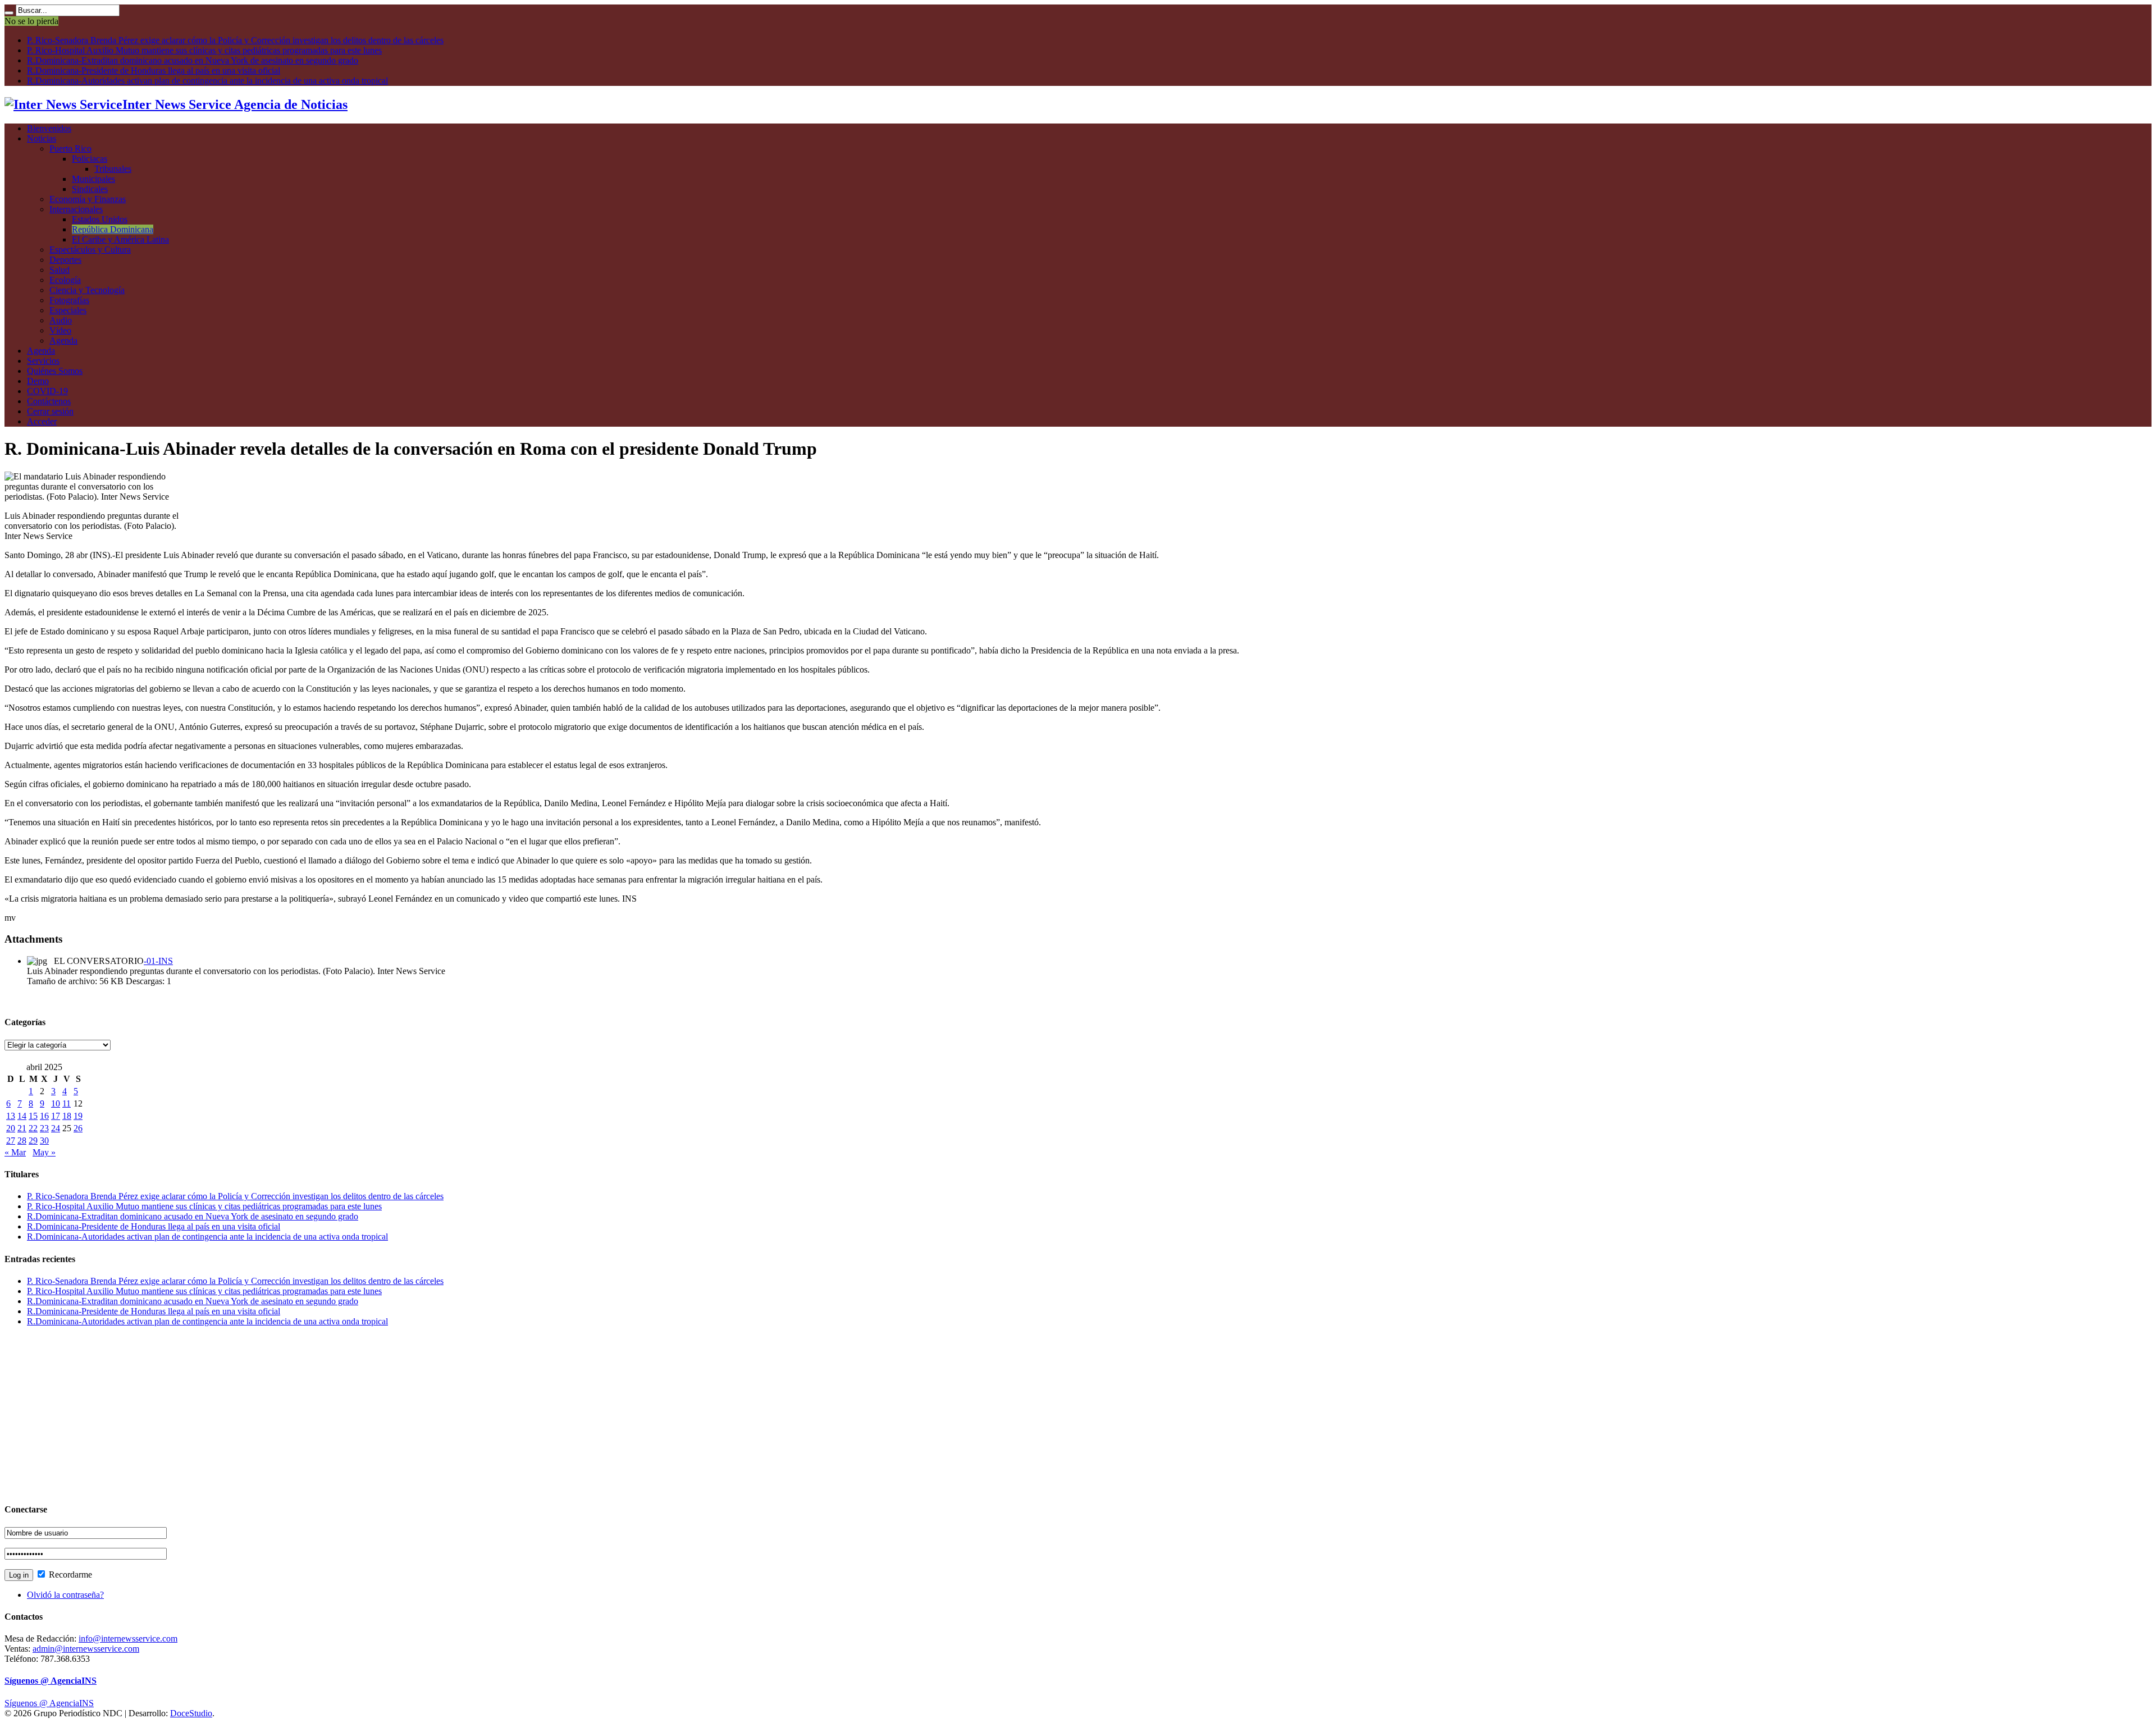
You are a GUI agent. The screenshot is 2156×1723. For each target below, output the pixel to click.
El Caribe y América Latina (120, 239)
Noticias (42, 138)
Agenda (63, 341)
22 (33, 1128)
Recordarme (69, 1575)
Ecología (65, 280)
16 (44, 1116)
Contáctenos (49, 401)
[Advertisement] (341, 1414)
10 (56, 1103)
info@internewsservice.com (128, 1639)
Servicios (43, 361)
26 (78, 1128)
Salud (60, 270)
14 (22, 1116)
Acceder (42, 421)
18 (67, 1116)
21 (22, 1128)
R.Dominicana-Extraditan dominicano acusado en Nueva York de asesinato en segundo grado (193, 60)
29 (33, 1141)
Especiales (68, 310)
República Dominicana (113, 229)
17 (56, 1116)
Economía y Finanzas (88, 199)
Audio (61, 320)
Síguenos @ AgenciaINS (51, 1681)
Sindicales (90, 189)
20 (11, 1128)
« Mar (15, 1152)
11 (67, 1103)
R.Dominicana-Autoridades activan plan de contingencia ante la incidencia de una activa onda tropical (207, 81)
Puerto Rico (70, 148)
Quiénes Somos (55, 371)
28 (22, 1141)
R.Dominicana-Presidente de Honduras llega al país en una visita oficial (154, 70)
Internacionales (76, 209)
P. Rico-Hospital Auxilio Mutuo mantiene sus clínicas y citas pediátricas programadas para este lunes (204, 50)
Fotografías (69, 300)
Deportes (65, 260)
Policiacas (90, 159)
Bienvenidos (49, 128)
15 (33, 1116)
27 (11, 1141)
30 (44, 1141)
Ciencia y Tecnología (87, 290)
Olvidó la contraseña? (65, 1595)
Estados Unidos (100, 219)
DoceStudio (191, 1713)
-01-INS (158, 961)
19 (78, 1116)
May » (44, 1152)
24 (56, 1128)
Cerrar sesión (50, 411)
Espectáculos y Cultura (90, 250)
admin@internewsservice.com (86, 1649)
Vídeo (60, 330)
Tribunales (113, 169)
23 (44, 1128)
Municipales (93, 179)
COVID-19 (47, 391)
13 (11, 1116)
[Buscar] (9, 13)
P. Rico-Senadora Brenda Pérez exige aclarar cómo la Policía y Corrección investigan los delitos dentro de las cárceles (235, 40)
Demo (38, 381)
